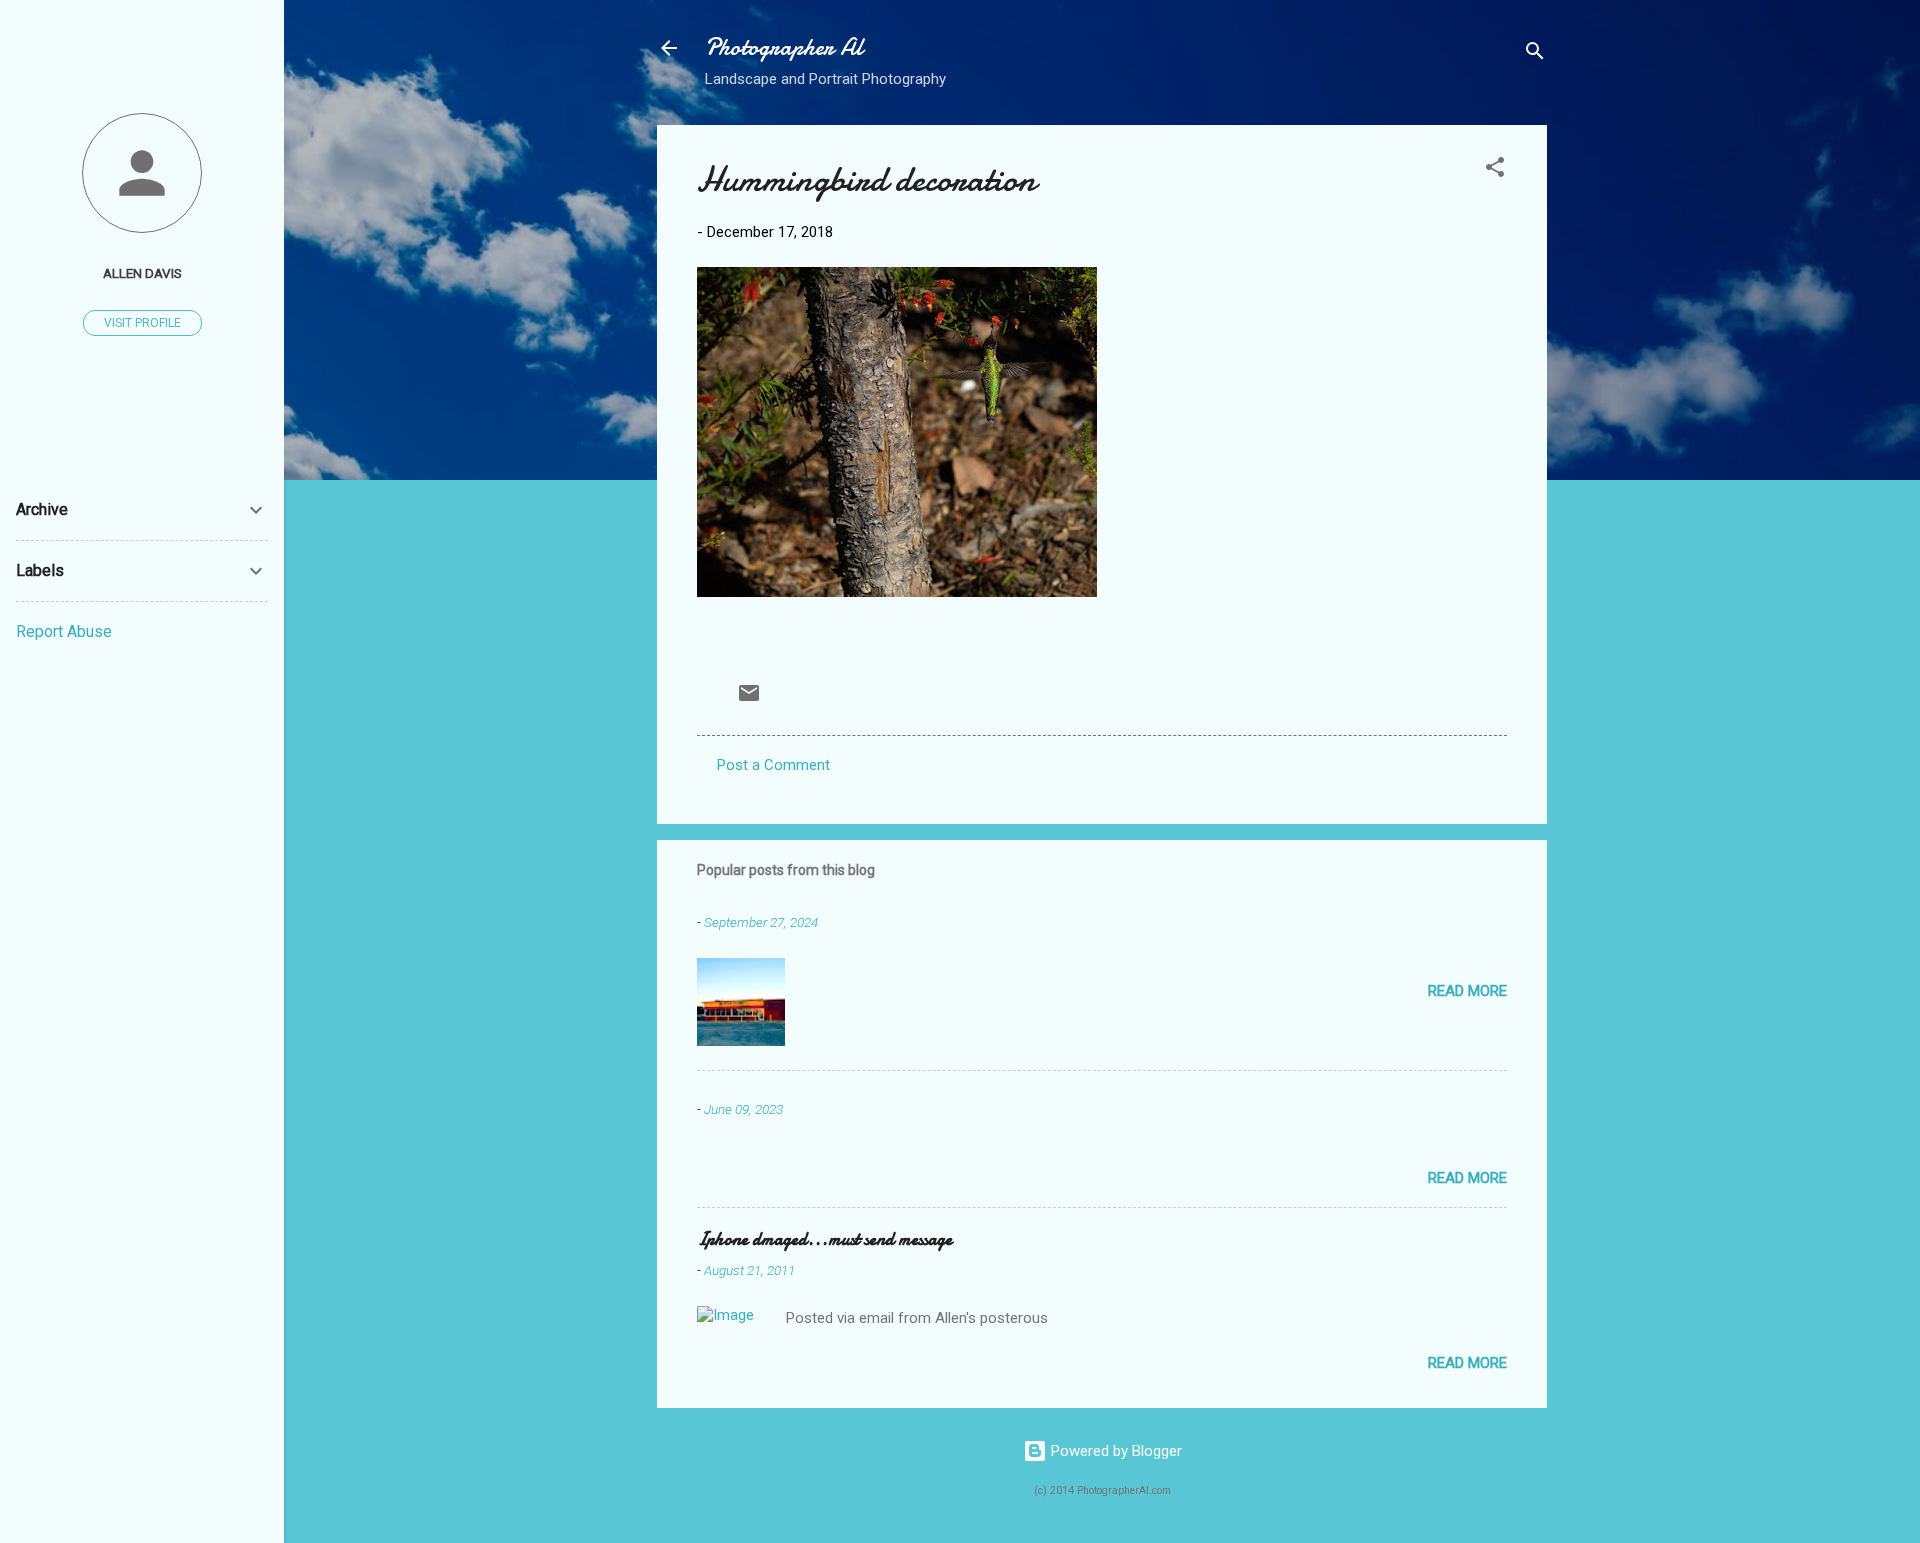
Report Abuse (64, 631)
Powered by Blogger (1114, 1451)
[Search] (1535, 54)
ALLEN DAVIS (142, 273)
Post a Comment (773, 765)
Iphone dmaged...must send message (824, 1239)
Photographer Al (784, 47)
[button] (1495, 170)
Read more (1467, 991)
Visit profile (142, 323)
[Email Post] (749, 700)
